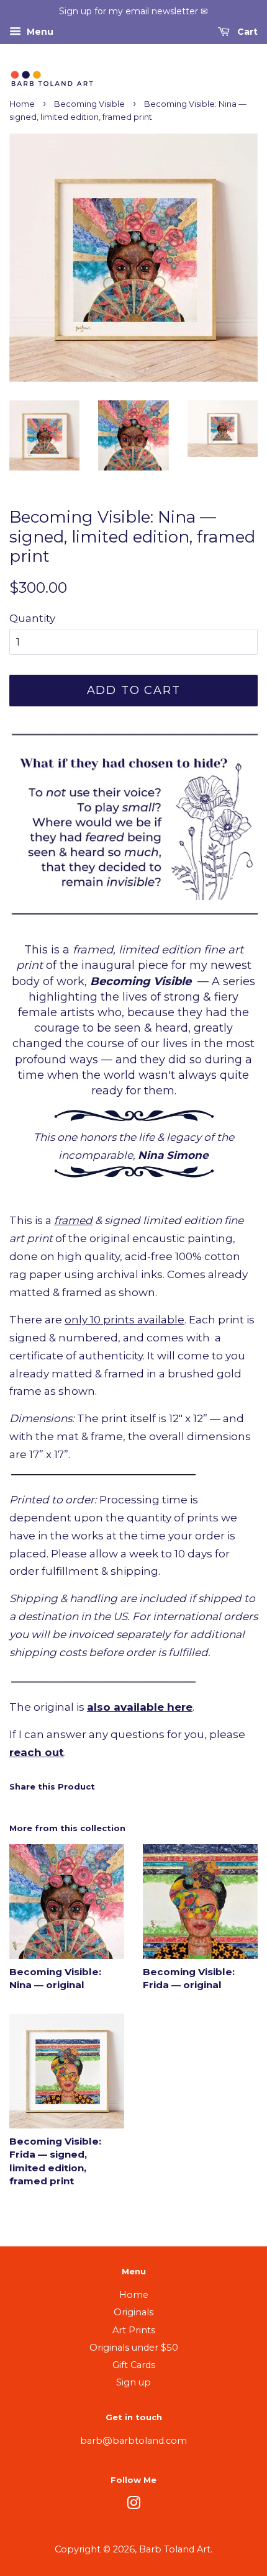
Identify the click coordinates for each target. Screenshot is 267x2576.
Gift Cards (134, 2365)
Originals (133, 2312)
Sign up (133, 2382)
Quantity (32, 618)
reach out (37, 1752)
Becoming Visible (89, 104)
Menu (39, 32)
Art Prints (134, 2330)
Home (22, 104)
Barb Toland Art (175, 2549)
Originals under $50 (134, 2348)
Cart (246, 32)
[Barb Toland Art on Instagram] (133, 2505)
